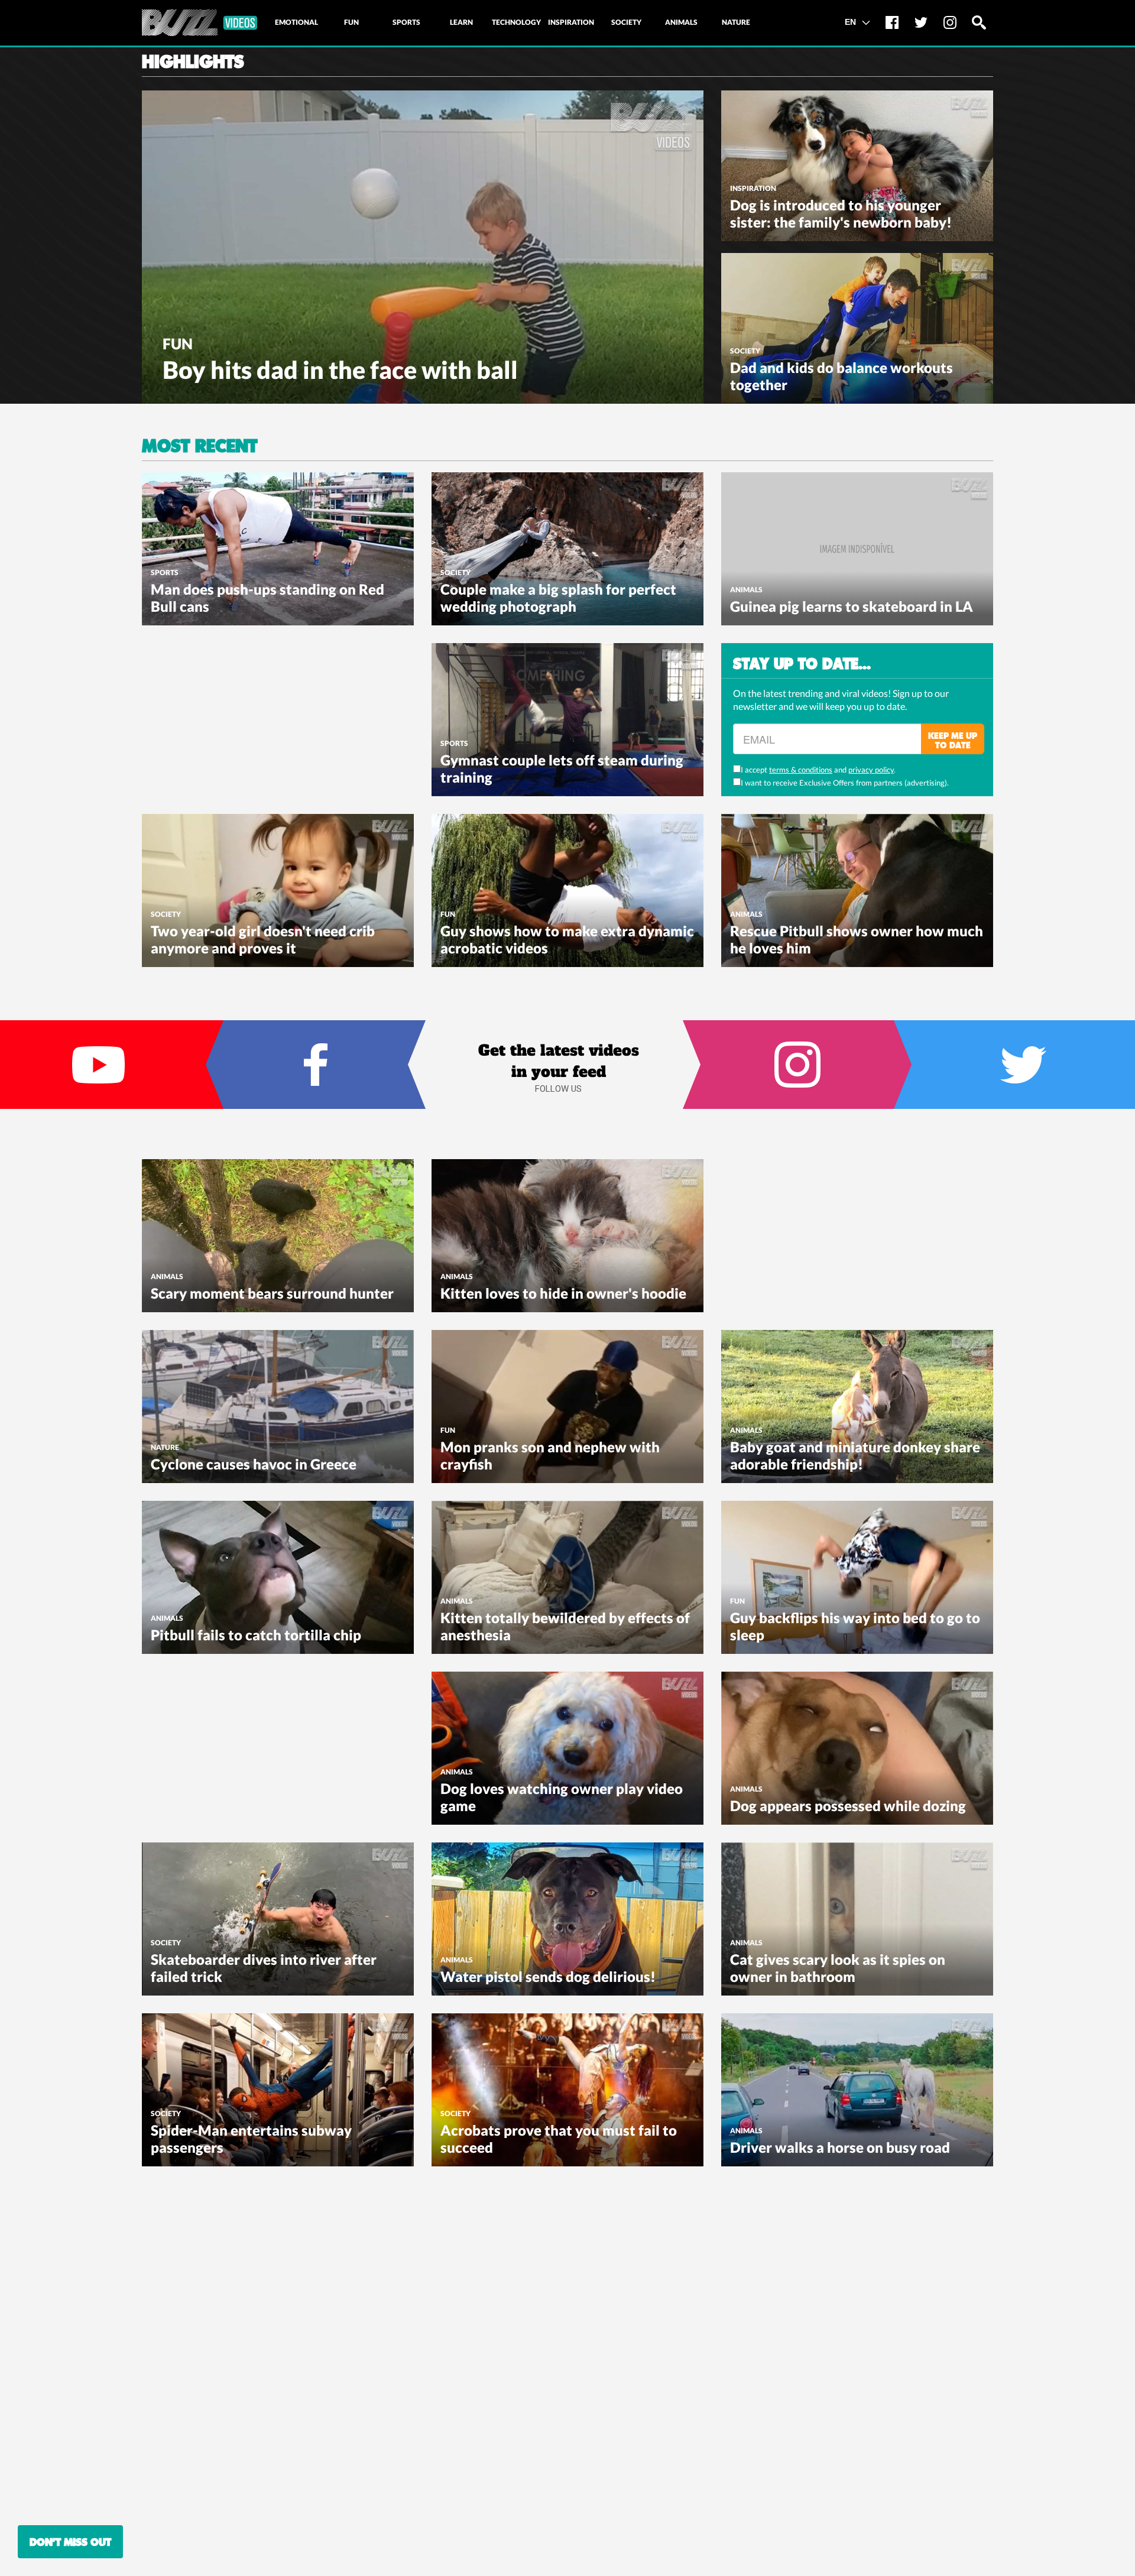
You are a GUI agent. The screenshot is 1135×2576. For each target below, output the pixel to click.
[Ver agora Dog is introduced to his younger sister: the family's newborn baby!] (857, 164)
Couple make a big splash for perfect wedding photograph (558, 598)
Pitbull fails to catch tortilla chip (256, 1635)
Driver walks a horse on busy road (840, 2147)
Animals (746, 590)
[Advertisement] (231, 717)
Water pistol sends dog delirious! (548, 1976)
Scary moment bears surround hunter (272, 1293)
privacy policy (871, 770)
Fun (178, 343)
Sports (165, 572)
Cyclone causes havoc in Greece (254, 1464)
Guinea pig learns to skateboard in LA (852, 606)
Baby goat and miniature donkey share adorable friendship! (855, 1455)
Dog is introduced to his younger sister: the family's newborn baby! (841, 213)
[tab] (296, 22)
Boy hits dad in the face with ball (340, 370)
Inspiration (753, 188)
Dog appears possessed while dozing (848, 1806)
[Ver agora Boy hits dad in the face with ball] (423, 246)
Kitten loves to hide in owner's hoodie (563, 1293)
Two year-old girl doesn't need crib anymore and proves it (263, 939)
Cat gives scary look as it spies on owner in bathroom (838, 1968)
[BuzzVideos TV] (200, 23)
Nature (165, 1447)
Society (745, 351)
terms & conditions (801, 770)
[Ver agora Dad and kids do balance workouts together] (857, 327)
